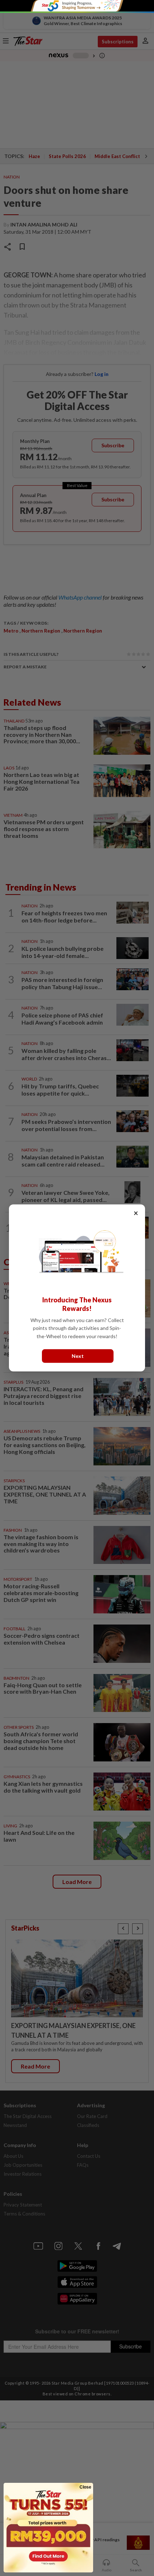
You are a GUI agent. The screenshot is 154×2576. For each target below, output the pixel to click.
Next (78, 1356)
